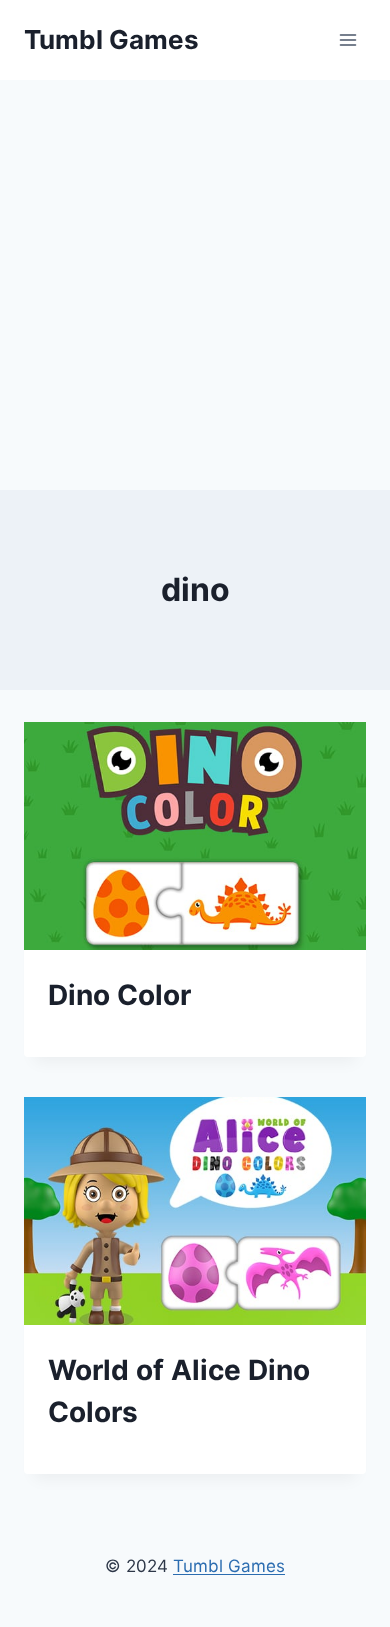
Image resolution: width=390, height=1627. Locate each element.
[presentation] (195, 836)
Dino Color (119, 995)
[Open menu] (347, 39)
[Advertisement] (195, 285)
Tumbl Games (229, 1566)
